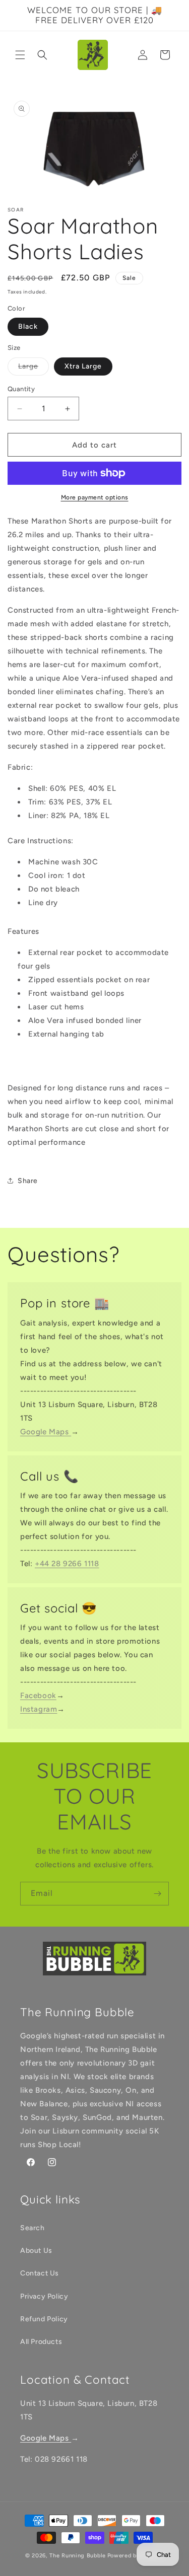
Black (28, 326)
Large (34, 369)
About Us (36, 2251)
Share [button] (28, 1181)
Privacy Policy (44, 2296)
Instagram (39, 1709)
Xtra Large (83, 366)
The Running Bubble (78, 2556)
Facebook (38, 1696)
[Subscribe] (157, 1894)
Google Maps (46, 1432)
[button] (20, 55)
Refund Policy (44, 2319)
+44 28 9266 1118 (67, 1564)
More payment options (95, 497)
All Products (41, 2342)
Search (33, 2228)
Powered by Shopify (136, 2556)
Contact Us (40, 2273)
